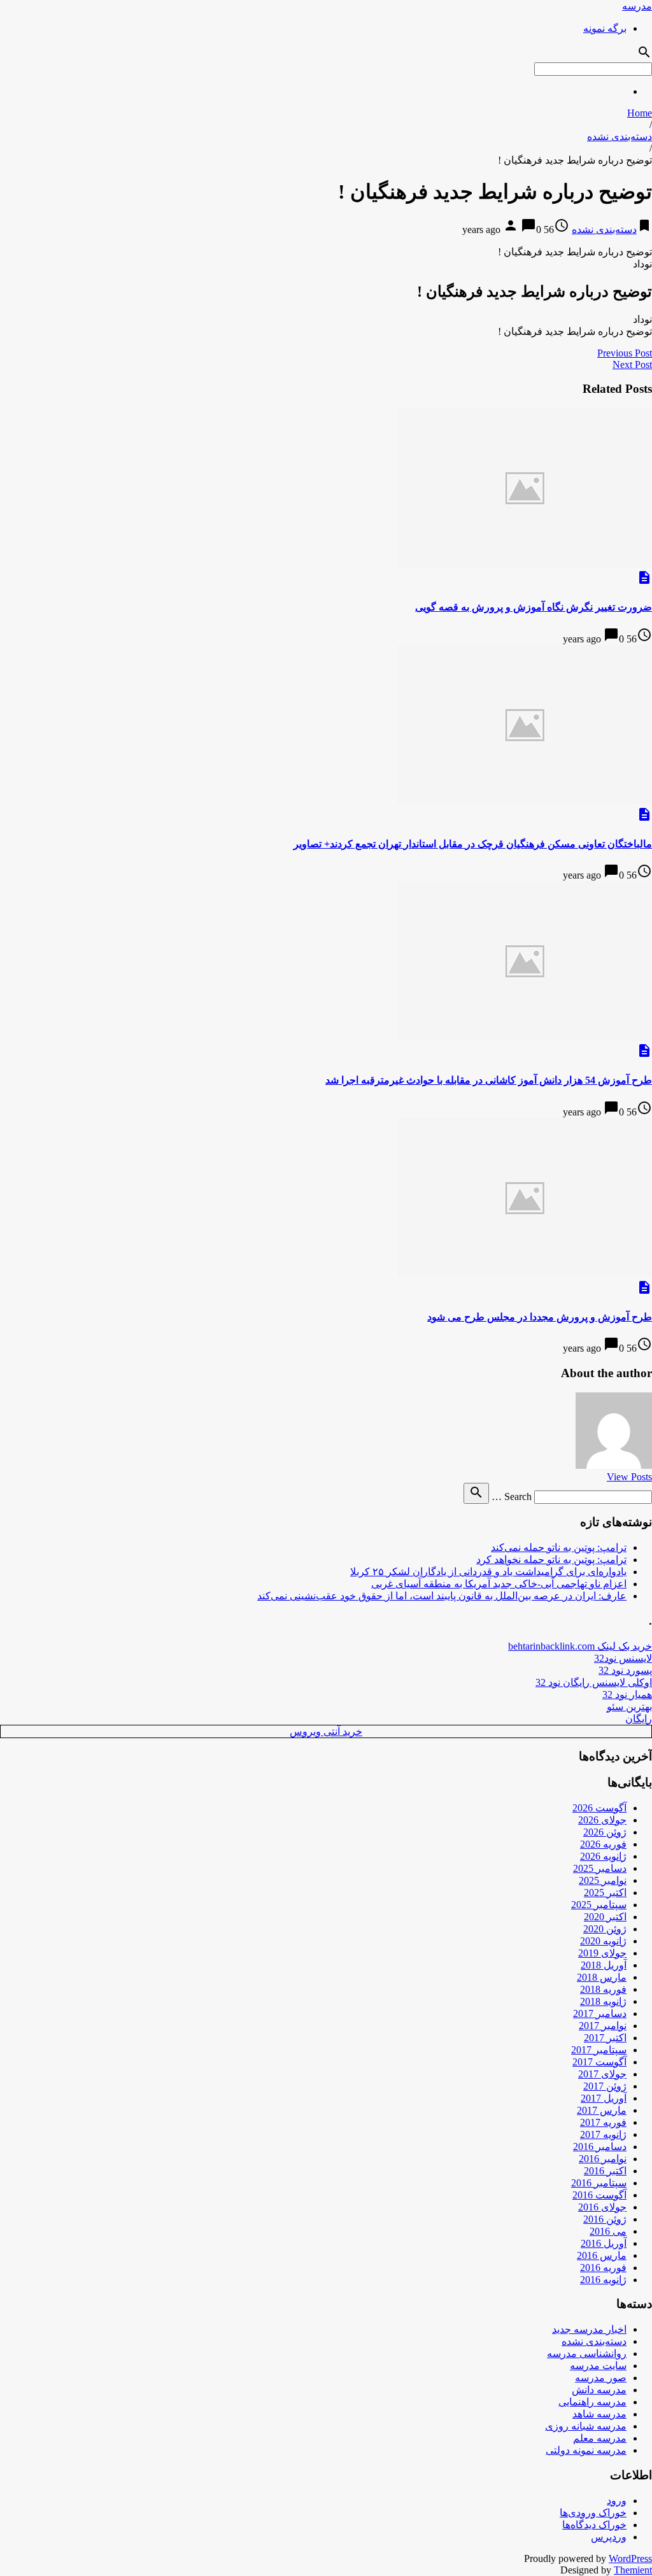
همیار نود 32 (627, 1695)
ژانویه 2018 (603, 2001)
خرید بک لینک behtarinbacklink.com (580, 1646)
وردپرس (609, 2537)
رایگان (639, 1719)
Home (640, 113)
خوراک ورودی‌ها (593, 2513)
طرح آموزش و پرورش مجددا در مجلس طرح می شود (540, 1317)
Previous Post (625, 353)
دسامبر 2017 (600, 2013)
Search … (512, 1497)
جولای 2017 (602, 2074)
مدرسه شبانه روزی (586, 2426)
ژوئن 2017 (605, 2086)
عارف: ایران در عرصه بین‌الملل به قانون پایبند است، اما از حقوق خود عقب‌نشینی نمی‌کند (442, 1596)
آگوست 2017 (599, 2062)
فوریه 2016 (603, 2268)
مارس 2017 (602, 2110)
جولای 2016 (602, 2207)
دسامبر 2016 (600, 2147)
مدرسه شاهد (599, 2414)
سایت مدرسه (598, 2366)
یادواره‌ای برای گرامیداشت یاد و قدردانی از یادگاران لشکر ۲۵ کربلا (488, 1572)
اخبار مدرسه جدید (589, 2329)
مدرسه (637, 6)
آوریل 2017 (604, 2098)
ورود (617, 2501)
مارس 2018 (602, 1977)
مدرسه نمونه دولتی (586, 2450)
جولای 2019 (602, 1953)
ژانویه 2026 (603, 1856)
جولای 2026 (602, 1820)
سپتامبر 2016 (599, 2183)
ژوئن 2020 (605, 1929)
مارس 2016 (602, 2255)
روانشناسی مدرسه (587, 2353)
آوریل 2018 (604, 1965)
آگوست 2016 (599, 2195)
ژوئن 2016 (605, 2219)
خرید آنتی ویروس (326, 1731)
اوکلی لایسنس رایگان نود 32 (594, 1682)
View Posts (629, 1477)
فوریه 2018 (603, 1989)
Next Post (632, 364)
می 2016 (608, 2231)
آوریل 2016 (604, 2243)
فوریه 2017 (603, 2122)
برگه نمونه (605, 28)
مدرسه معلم (600, 2438)
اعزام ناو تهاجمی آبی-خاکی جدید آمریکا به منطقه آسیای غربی (499, 1584)
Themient (633, 2570)
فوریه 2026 (603, 1844)
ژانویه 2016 (603, 2280)
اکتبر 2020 (605, 1917)
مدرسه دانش (599, 2390)
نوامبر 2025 (603, 1880)
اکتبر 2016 (605, 2171)
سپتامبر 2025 (599, 1905)
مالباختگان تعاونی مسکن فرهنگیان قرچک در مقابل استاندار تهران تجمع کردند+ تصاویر (473, 844)
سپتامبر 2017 (599, 2050)
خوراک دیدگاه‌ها (594, 2525)
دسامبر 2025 (600, 1868)
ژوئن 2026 (605, 1832)
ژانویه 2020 (603, 1941)
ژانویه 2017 (603, 2134)
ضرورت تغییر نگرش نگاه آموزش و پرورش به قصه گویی (534, 607)
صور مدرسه (601, 2378)
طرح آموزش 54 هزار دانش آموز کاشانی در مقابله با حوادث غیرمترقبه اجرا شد (489, 1080)
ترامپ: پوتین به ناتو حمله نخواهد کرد (551, 1560)
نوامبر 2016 (603, 2159)
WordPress (630, 2558)
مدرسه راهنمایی (592, 2402)
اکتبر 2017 (605, 2038)
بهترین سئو (629, 1707)
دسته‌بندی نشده (620, 137)
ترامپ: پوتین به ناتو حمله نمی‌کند (559, 1547)
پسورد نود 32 (625, 1670)
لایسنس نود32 (623, 1658)
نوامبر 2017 (603, 2026)
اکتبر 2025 (605, 1893)
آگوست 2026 (599, 1808)
